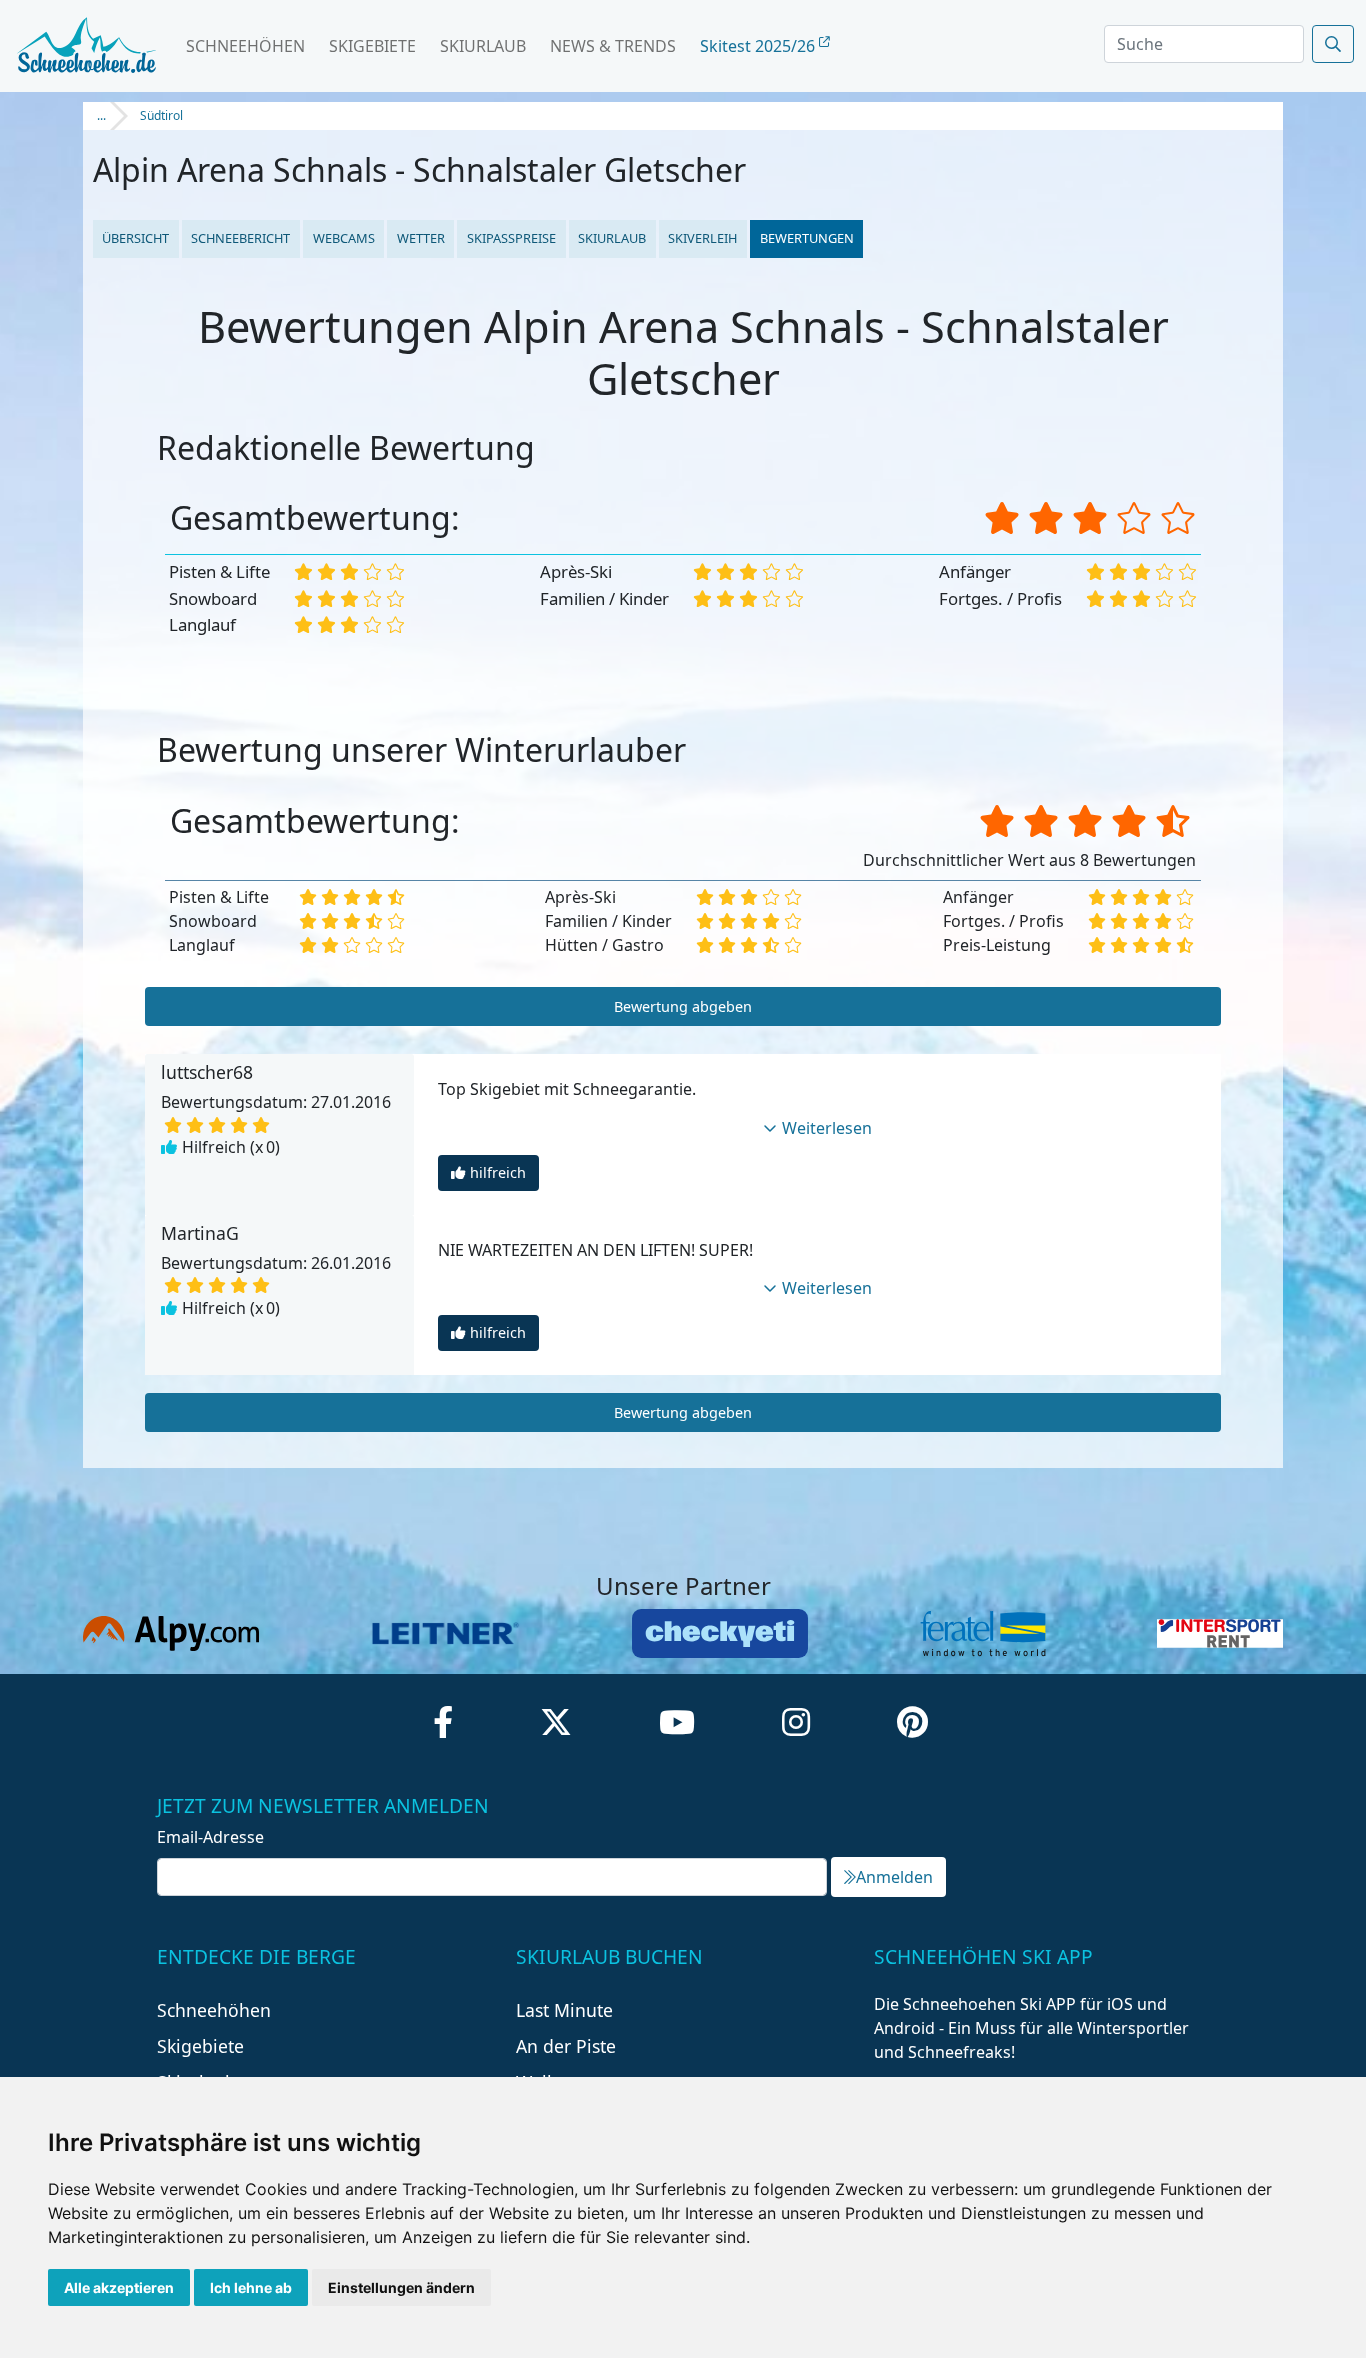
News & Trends (613, 46)
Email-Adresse (210, 1837)
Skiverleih (702, 238)
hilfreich (498, 1172)
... (101, 115)
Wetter (421, 238)
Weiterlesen (827, 1128)
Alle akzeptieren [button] (119, 2287)
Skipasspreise (511, 238)
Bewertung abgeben (683, 1006)
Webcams (344, 238)
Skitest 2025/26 (759, 46)
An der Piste (566, 2046)
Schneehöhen (245, 46)
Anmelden (894, 1877)
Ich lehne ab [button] (251, 2287)
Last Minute (564, 2010)
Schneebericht (240, 238)
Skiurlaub (483, 46)
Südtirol (161, 115)
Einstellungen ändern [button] (401, 2287)
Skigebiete (372, 46)
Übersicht (135, 238)
